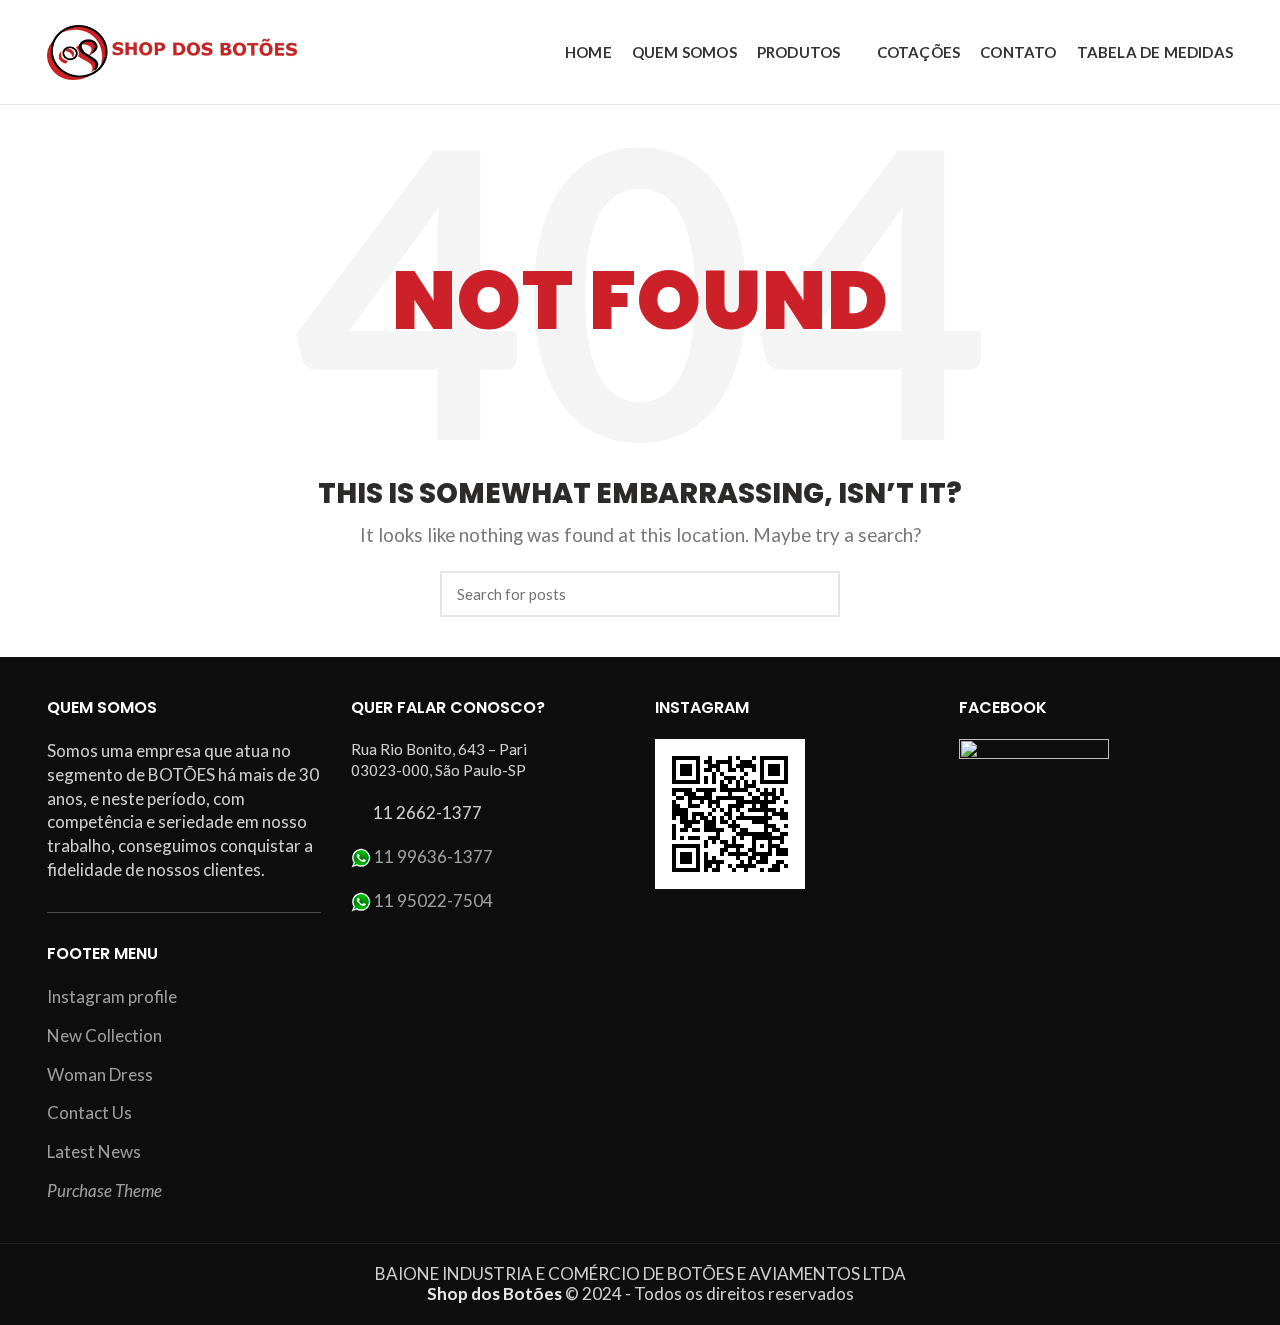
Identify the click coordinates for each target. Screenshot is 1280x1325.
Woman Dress (100, 1074)
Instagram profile (112, 996)
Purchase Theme (104, 1190)
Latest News (94, 1151)
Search (813, 594)
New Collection (104, 1035)
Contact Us (89, 1112)
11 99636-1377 (433, 856)
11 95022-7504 (433, 900)
